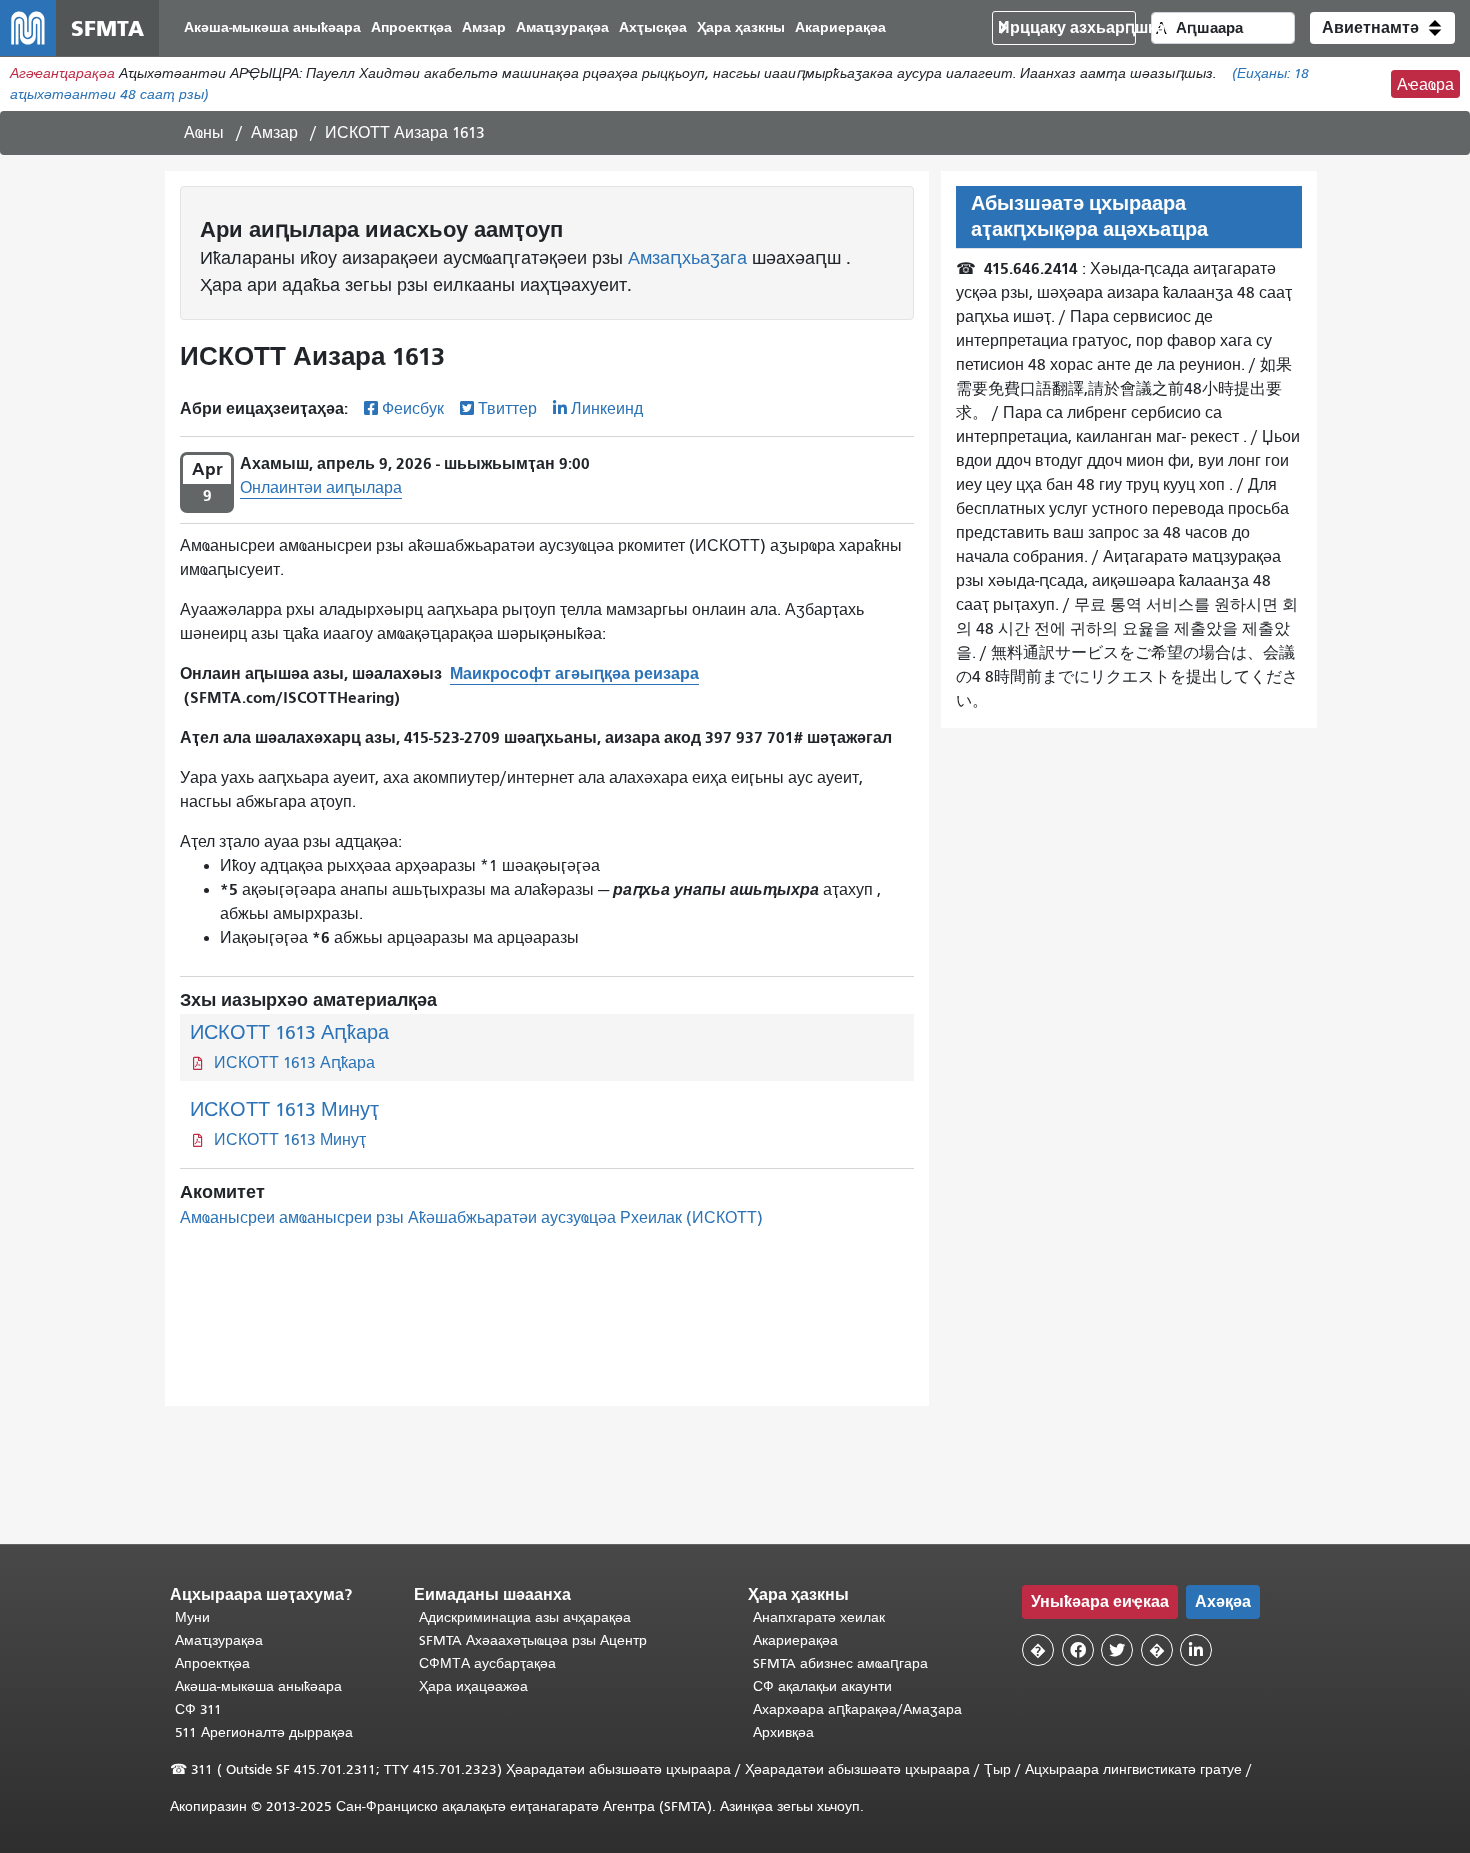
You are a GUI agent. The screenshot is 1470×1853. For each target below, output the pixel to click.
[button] (1382, 28)
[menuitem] (272, 28)
